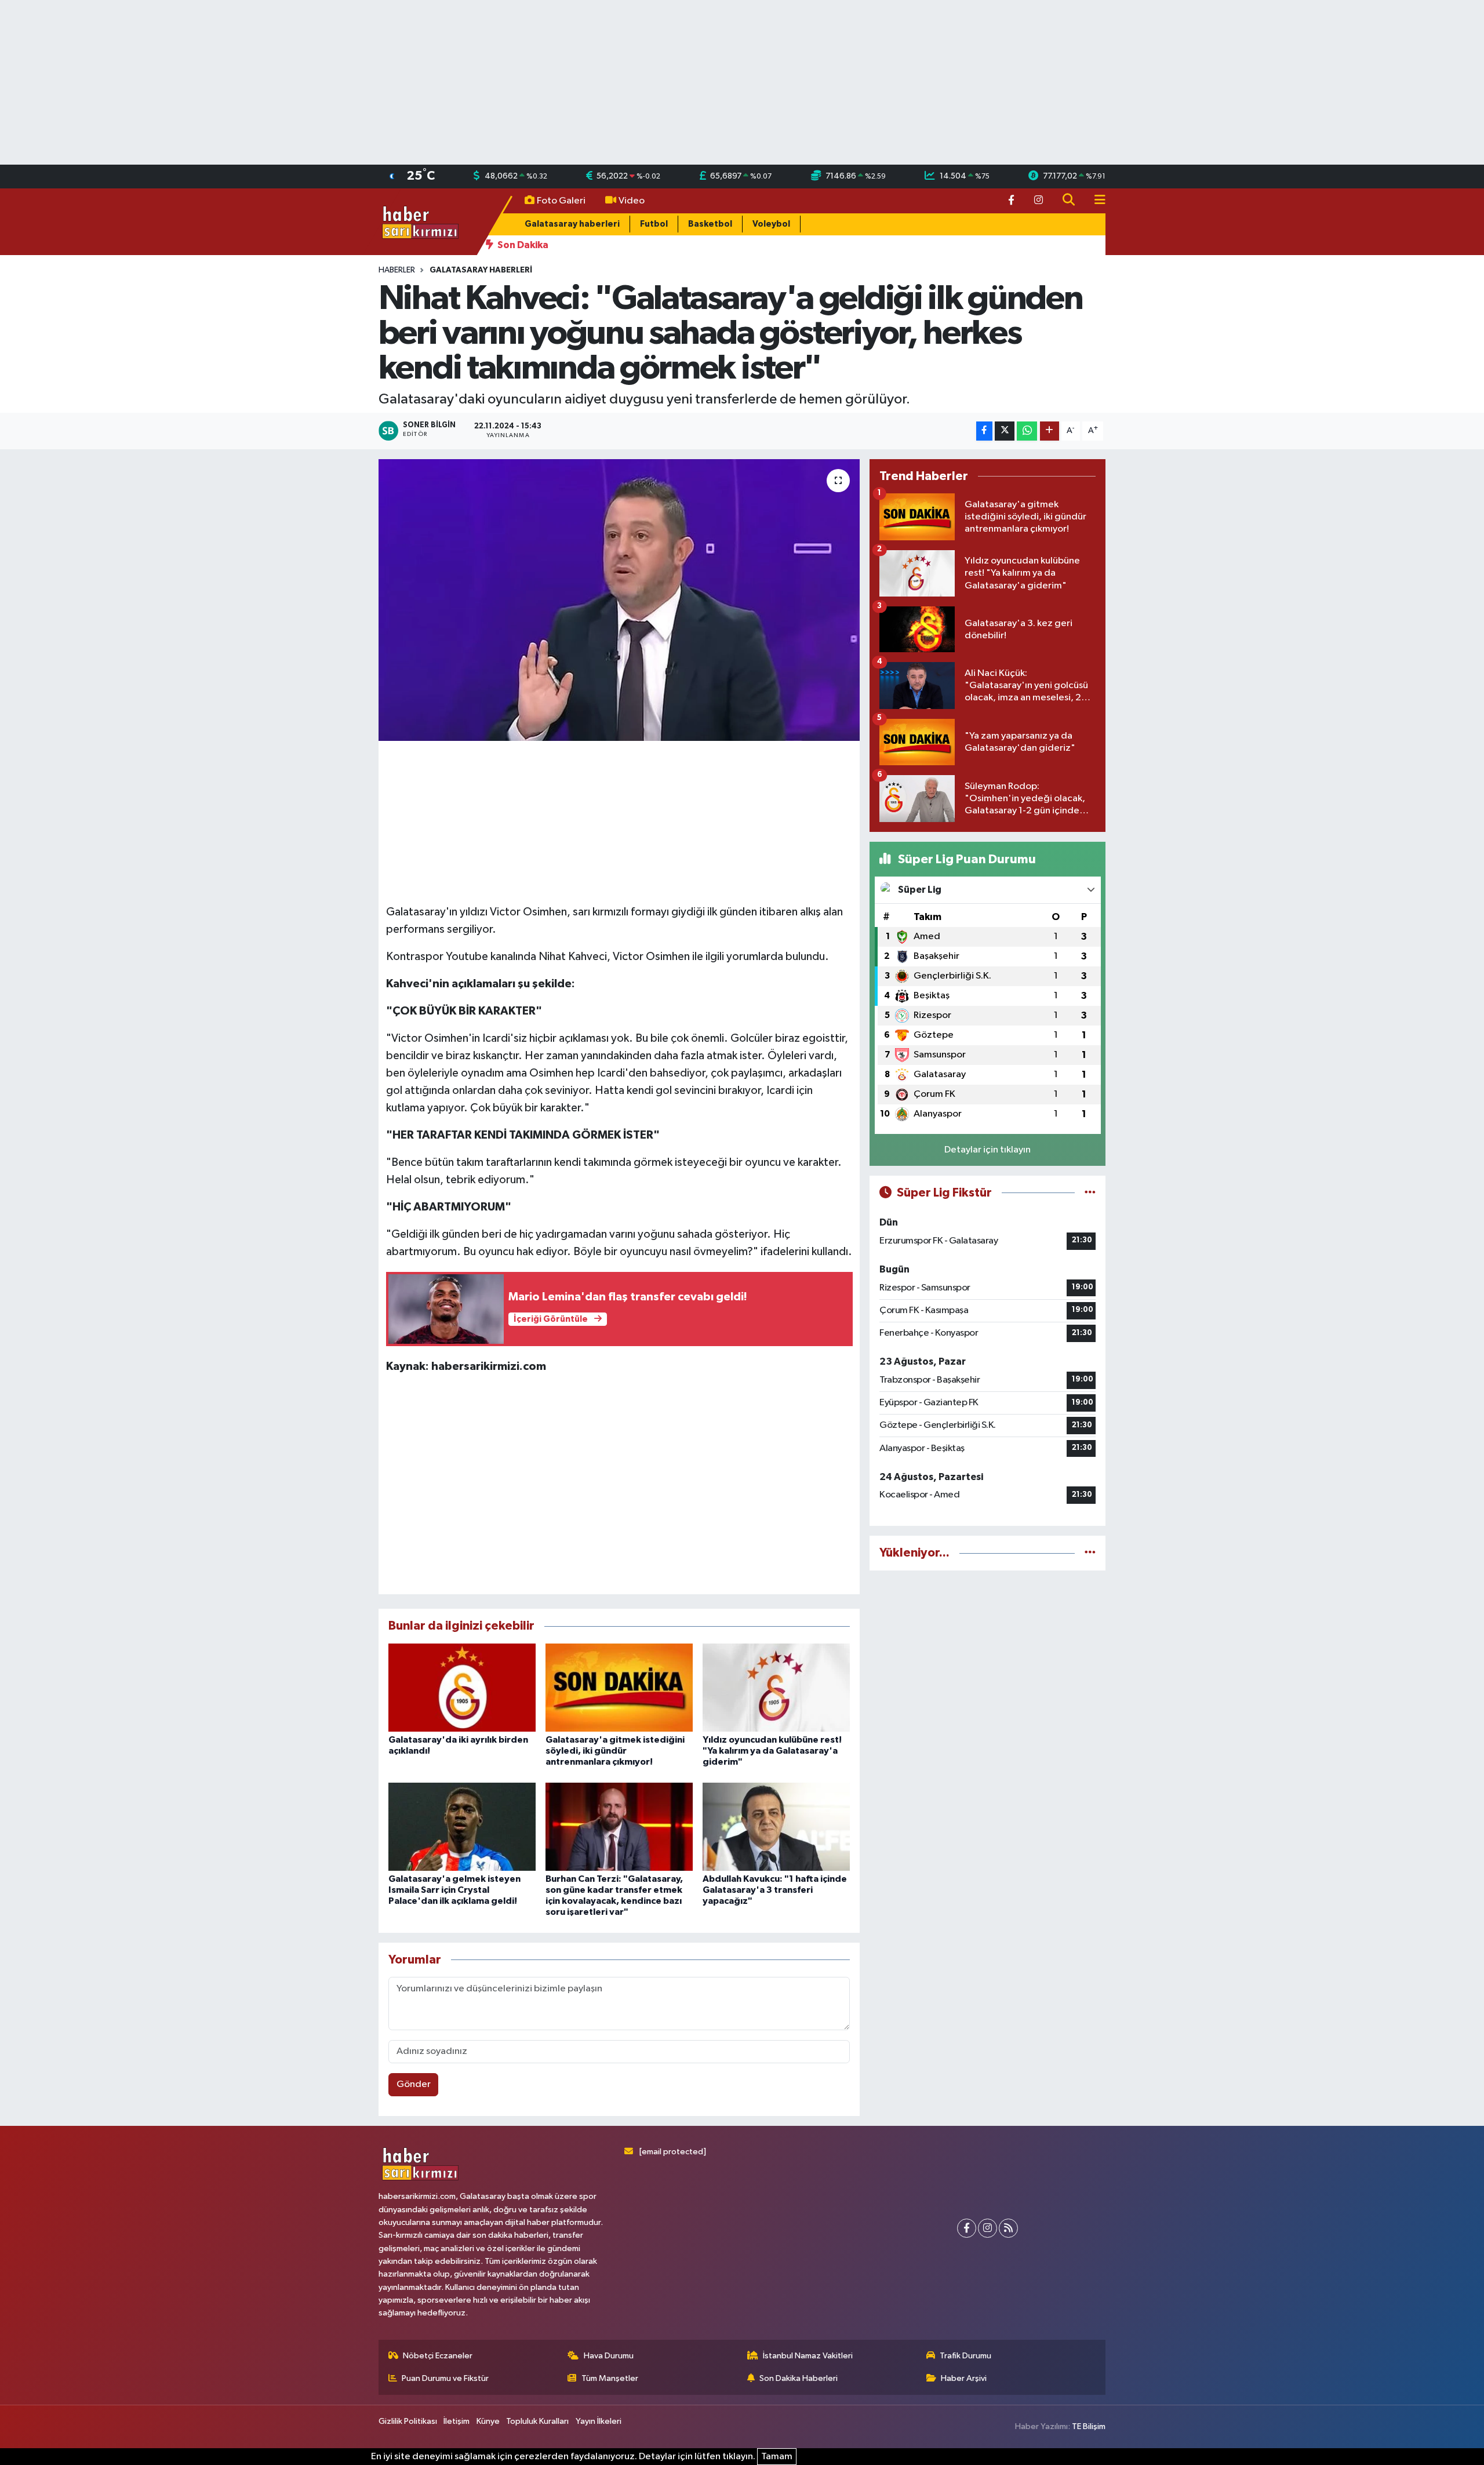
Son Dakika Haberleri (799, 2378)
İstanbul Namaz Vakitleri (808, 2356)
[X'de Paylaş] (1005, 431)
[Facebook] (967, 2228)
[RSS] (1008, 2228)
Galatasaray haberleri (572, 224)
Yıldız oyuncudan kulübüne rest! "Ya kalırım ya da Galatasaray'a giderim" (772, 1751)
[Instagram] (987, 2228)
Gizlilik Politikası (408, 2421)
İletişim (457, 2421)
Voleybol (771, 224)
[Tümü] (1090, 1553)
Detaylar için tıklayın (987, 1150)
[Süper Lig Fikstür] (1090, 1193)
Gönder (414, 2084)
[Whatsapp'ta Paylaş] (1027, 431)
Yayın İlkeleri (599, 2421)
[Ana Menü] (1095, 201)
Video (632, 201)
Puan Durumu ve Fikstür (445, 2378)
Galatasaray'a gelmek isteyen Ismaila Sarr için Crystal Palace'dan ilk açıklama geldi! (454, 1890)
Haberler (397, 270)
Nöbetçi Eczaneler (438, 2356)
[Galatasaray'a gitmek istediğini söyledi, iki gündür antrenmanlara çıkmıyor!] (619, 1687)
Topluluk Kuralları (537, 2421)
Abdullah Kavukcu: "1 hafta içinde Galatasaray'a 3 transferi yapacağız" (775, 1890)
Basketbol (710, 224)
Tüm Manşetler (610, 2378)
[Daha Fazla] (1050, 431)
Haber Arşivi (964, 2378)
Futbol (654, 224)
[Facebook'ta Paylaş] (984, 431)
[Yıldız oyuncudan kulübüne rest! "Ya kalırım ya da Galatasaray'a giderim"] (776, 1687)
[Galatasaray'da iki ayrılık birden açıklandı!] (462, 1687)
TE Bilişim (1089, 2426)
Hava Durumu (609, 2356)
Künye (488, 2421)
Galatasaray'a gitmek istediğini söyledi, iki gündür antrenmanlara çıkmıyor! (615, 1751)
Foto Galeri (561, 201)
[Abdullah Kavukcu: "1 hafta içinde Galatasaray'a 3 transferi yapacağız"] (776, 1826)
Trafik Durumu (965, 2356)
